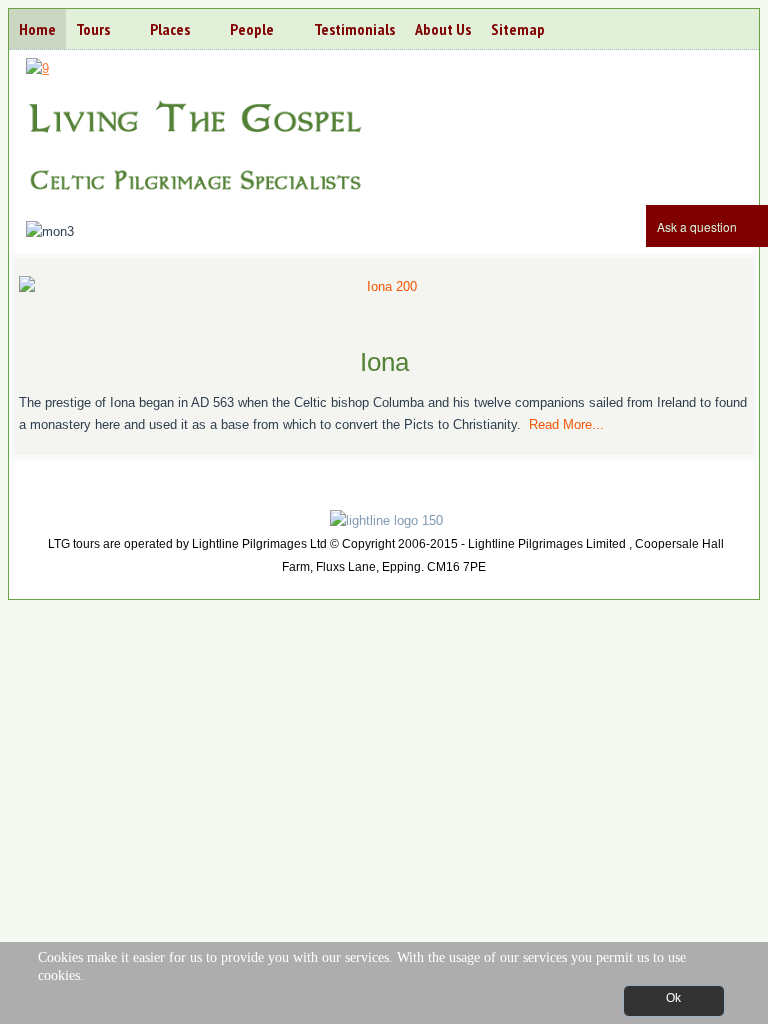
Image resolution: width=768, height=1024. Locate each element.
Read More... (566, 424)
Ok (673, 998)
